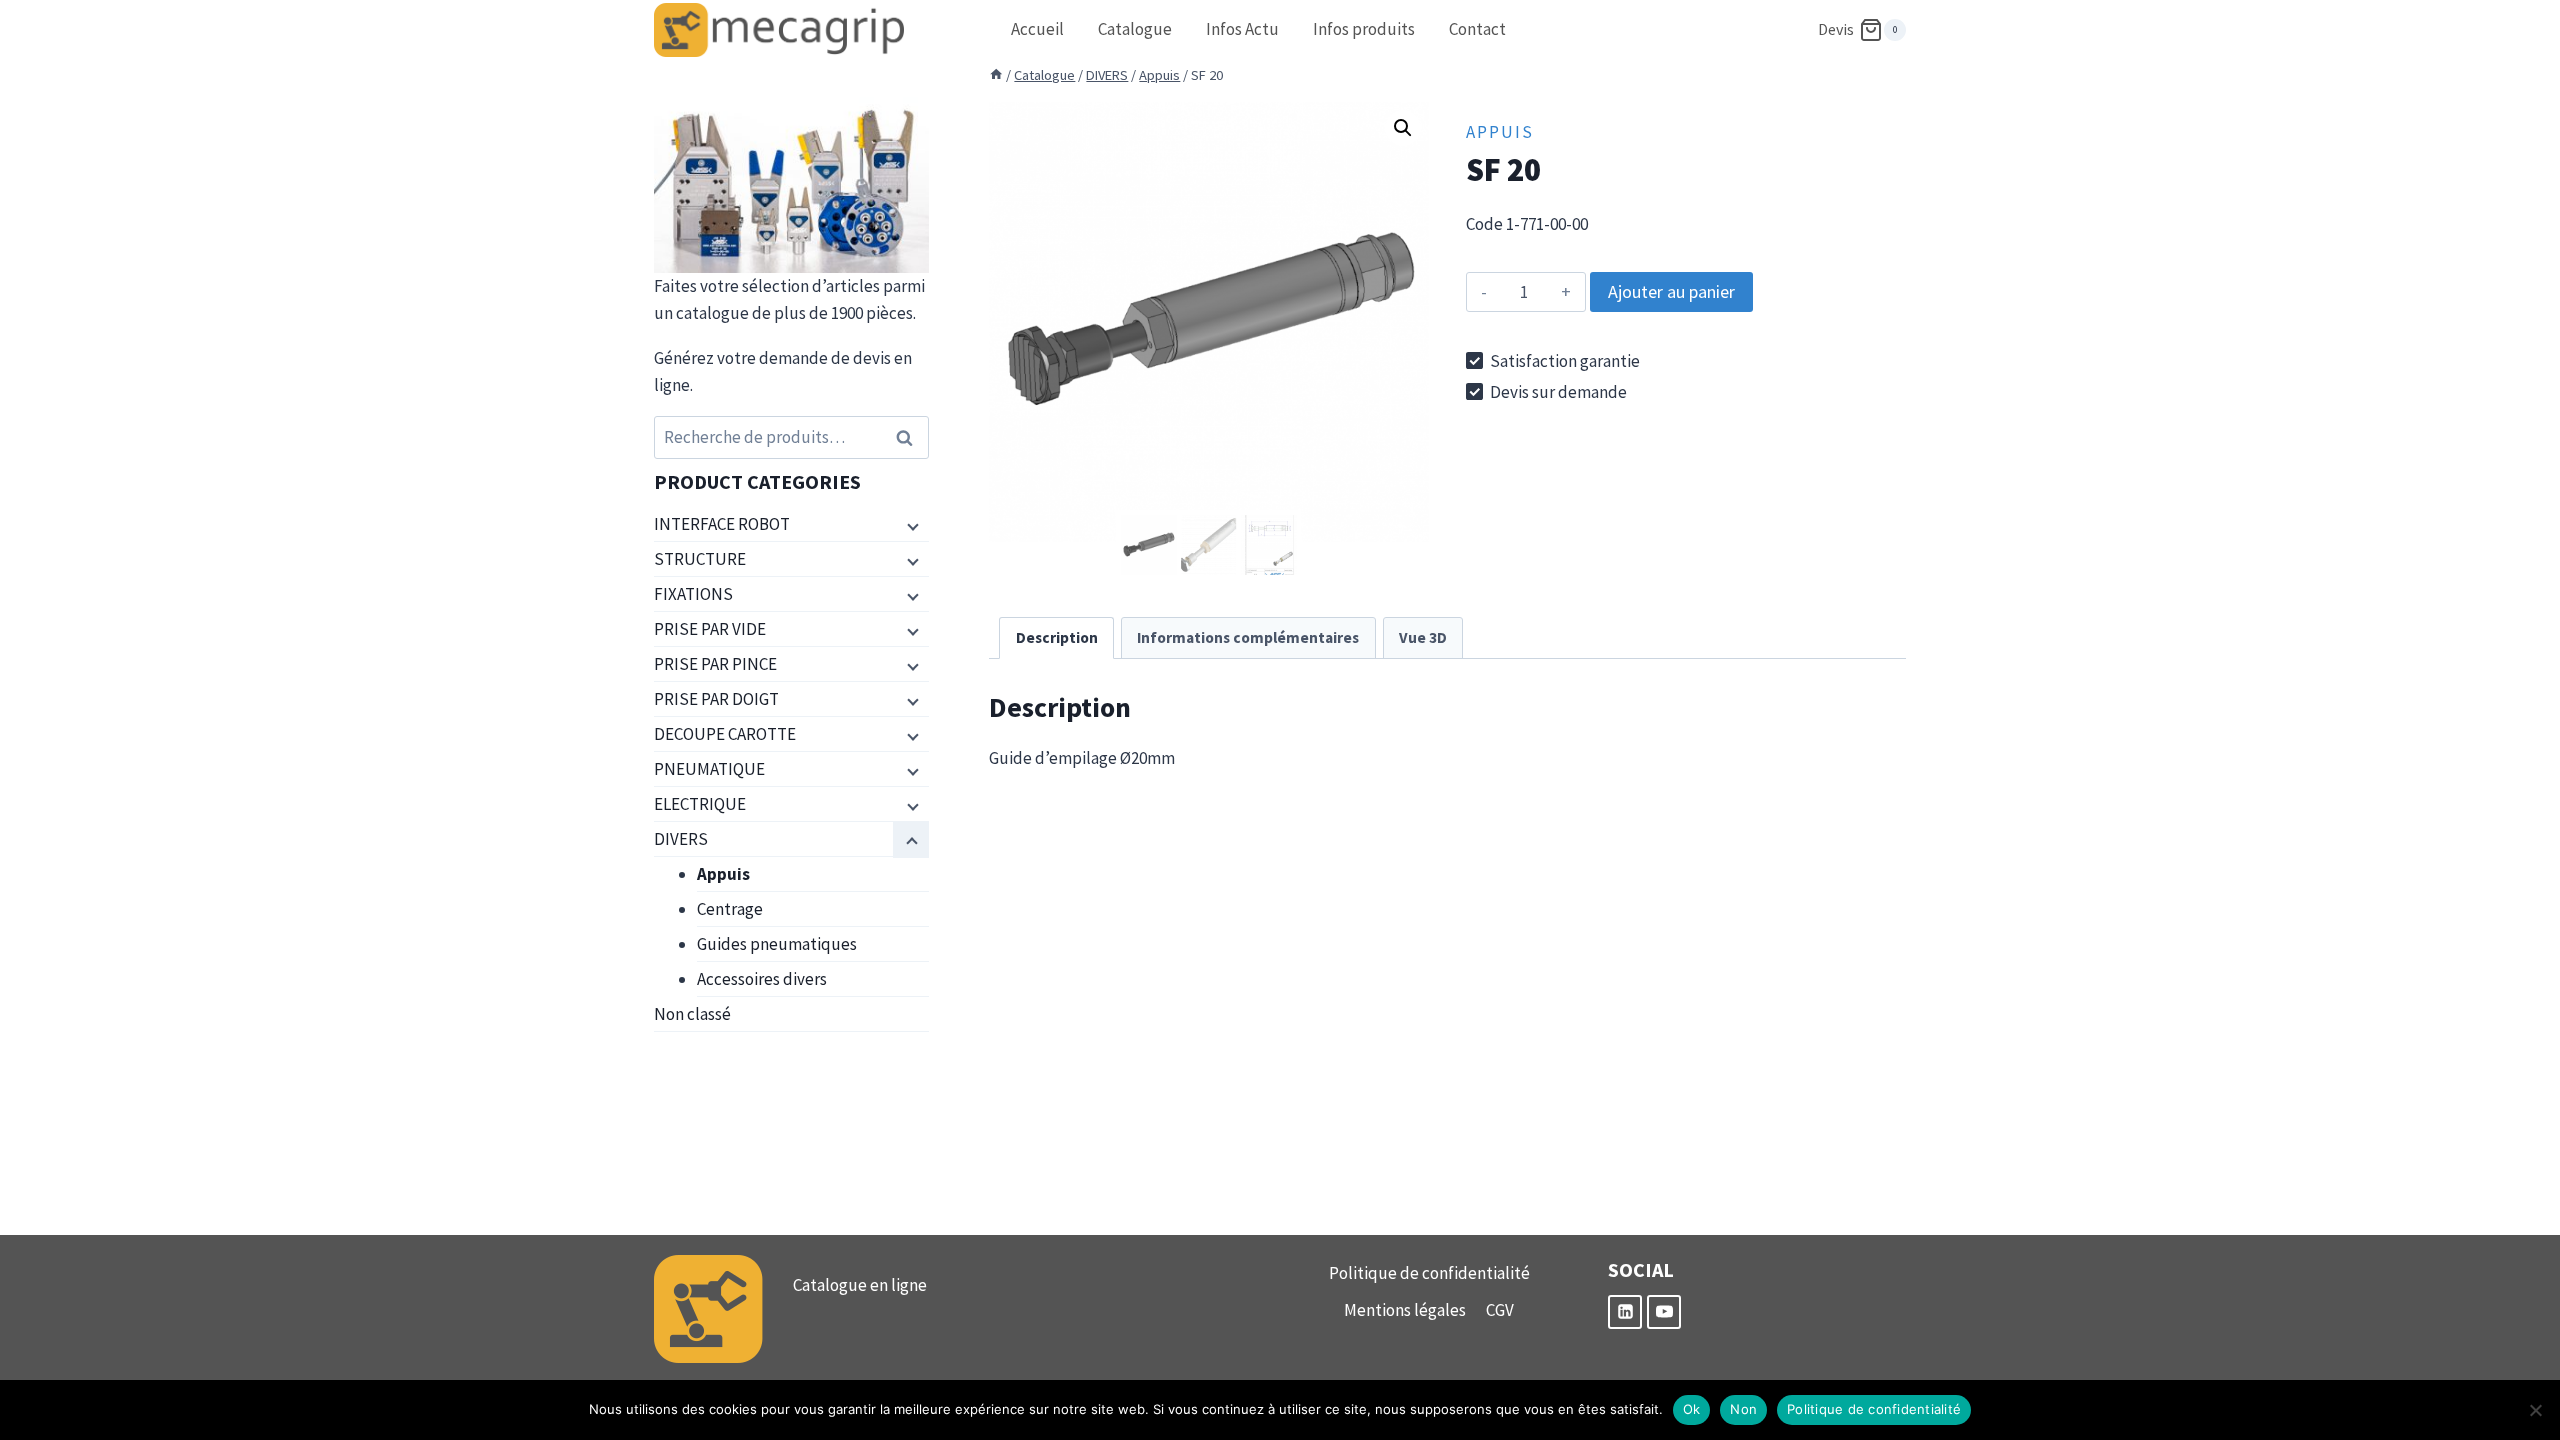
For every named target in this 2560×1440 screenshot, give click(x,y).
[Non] (2535, 1410)
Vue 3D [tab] (1423, 637)
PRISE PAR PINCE (715, 664)
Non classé (692, 1014)
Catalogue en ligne (860, 1285)
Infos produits (1364, 29)
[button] (1403, 128)
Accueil (1037, 29)
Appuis (1500, 132)
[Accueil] (996, 75)
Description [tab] (1057, 637)
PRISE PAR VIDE (710, 629)
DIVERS (681, 839)
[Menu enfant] (911, 525)
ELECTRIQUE (700, 804)
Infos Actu (1242, 29)
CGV (1500, 1310)
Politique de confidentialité (1429, 1273)
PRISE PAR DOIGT (716, 699)
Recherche (910, 437)
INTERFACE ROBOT (722, 524)
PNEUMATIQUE (709, 769)
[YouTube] (1664, 1312)
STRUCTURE (700, 559)
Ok (1692, 1409)
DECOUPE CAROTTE (725, 734)
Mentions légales (1405, 1310)
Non (1743, 1409)
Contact (1477, 29)
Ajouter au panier (1671, 291)
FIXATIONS (693, 594)
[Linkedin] (1625, 1312)
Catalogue (1135, 29)
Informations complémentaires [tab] (1248, 637)
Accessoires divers (762, 979)
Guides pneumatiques (777, 944)
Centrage (730, 909)
